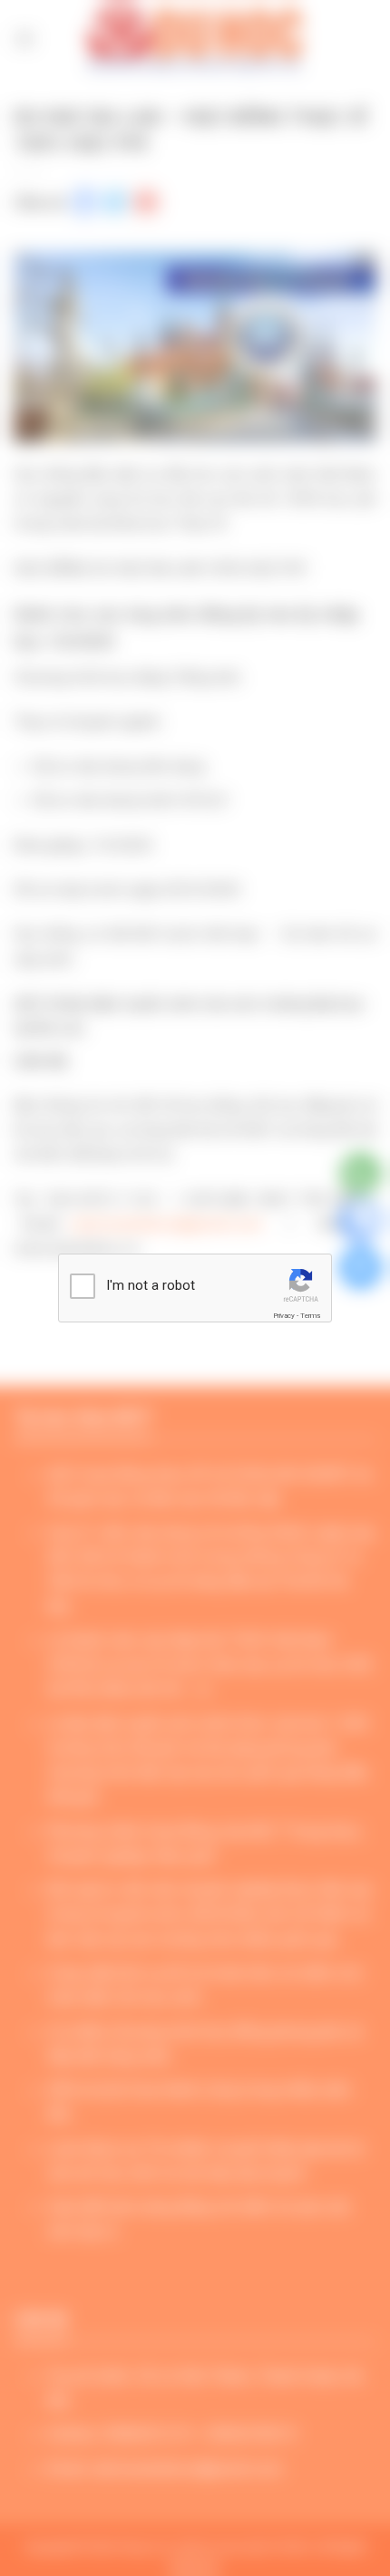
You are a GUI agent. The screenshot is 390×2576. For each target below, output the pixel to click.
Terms (310, 1316)
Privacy (284, 1316)
